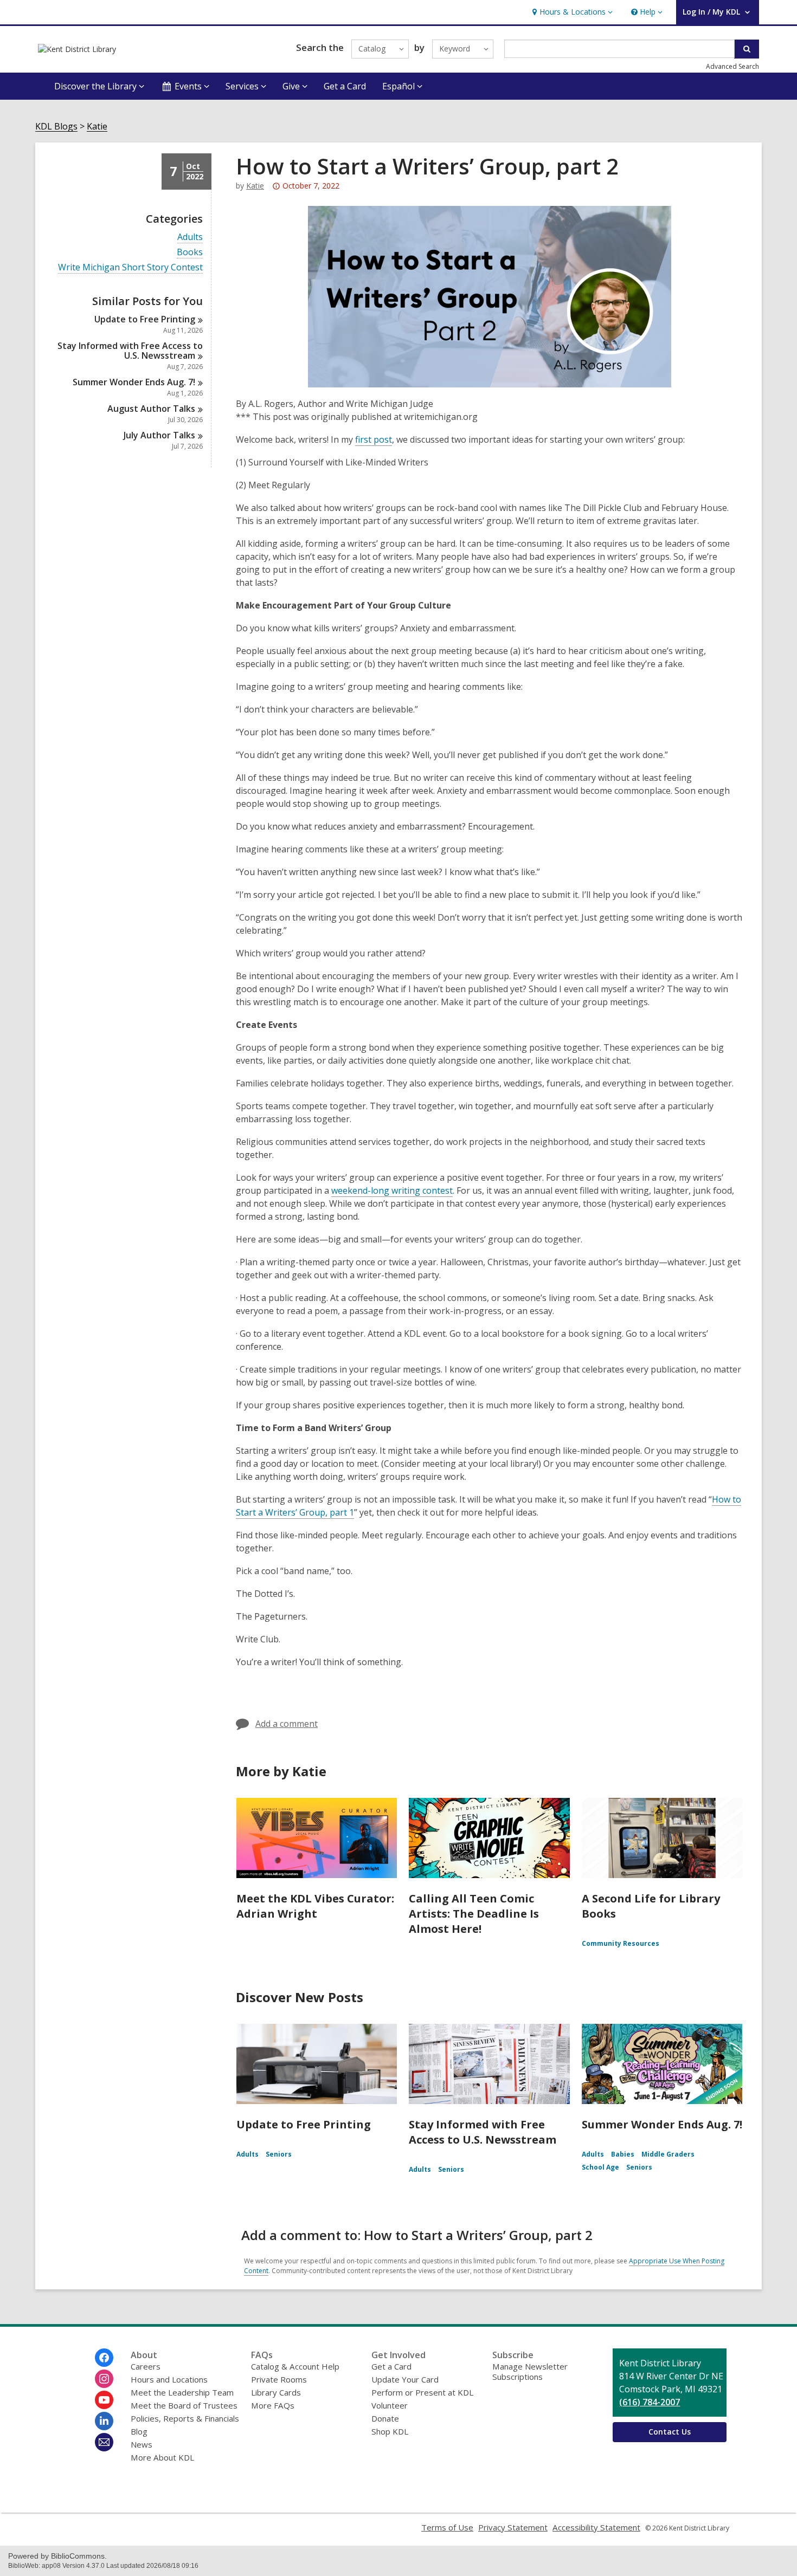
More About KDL (162, 2457)
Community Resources (621, 1943)
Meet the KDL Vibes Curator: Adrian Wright (315, 1906)
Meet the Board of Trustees (184, 2405)
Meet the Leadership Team (182, 2392)
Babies (623, 2154)
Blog (139, 2431)
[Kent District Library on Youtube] (104, 2400)
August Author (151, 409)
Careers (146, 2366)
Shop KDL (390, 2431)
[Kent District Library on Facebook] (104, 2358)
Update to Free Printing (304, 2124)
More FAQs (273, 2405)
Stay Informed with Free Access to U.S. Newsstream (483, 2132)
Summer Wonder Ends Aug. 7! (662, 2124)
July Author (159, 435)
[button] (571, 12)
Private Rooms (279, 2379)
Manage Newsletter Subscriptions (530, 2371)
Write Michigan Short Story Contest (130, 267)
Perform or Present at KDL (422, 2392)
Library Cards (276, 2392)
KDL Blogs (56, 127)
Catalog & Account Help (295, 2366)
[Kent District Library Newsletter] (104, 2442)
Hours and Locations (169, 2379)
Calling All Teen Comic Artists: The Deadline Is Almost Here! (474, 1914)
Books (190, 252)
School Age (600, 2167)
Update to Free (145, 319)
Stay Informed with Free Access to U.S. (130, 351)
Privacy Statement (513, 2527)
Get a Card (345, 86)
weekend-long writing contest (392, 1190)
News (142, 2444)
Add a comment (287, 1724)
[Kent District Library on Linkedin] (104, 2421)
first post (374, 439)
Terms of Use (447, 2527)
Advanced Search (732, 66)
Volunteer (390, 2405)
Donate (385, 2418)
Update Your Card (405, 2379)
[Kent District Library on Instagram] (104, 2379)
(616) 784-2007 (650, 2402)
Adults (190, 237)
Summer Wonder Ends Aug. (134, 382)
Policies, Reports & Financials (185, 2418)
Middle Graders (668, 2154)
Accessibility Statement (596, 2527)
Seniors (279, 2154)
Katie (97, 127)
